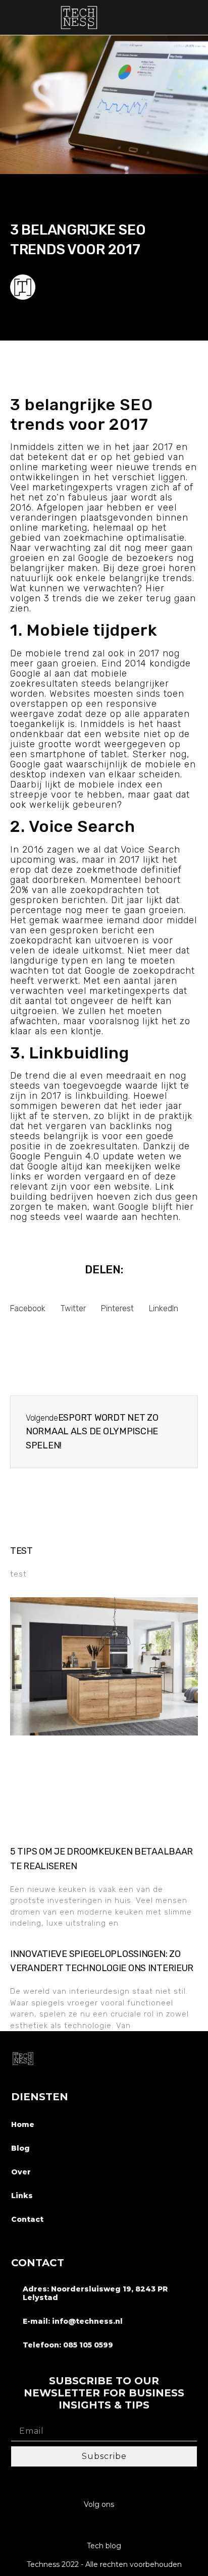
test (21, 1551)
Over (21, 2172)
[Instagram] (85, 2526)
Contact (27, 2219)
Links (22, 2196)
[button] (195, 17)
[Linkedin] (104, 2526)
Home (23, 2124)
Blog (20, 2148)
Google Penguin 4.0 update (72, 1156)
